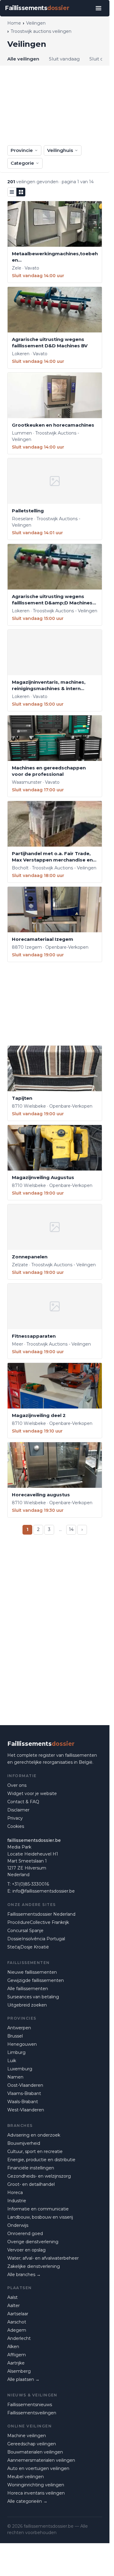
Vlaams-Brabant (24, 2093)
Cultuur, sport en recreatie (35, 2151)
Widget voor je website (32, 1794)
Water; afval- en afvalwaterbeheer (43, 2258)
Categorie (22, 163)
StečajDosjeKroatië (28, 1947)
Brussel (15, 2036)
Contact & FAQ (23, 1802)
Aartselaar (18, 2314)
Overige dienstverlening (33, 2242)
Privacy (15, 1818)
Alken (13, 2347)
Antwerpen (19, 2028)
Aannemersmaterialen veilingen (41, 2460)
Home (14, 23)
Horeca (15, 2193)
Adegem (17, 2330)
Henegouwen (22, 2044)
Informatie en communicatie (38, 2209)
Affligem (17, 2355)
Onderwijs (18, 2225)
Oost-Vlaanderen (25, 2085)
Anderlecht (19, 2338)
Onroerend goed (25, 2234)
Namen (15, 2077)
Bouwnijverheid (24, 2143)
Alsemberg (19, 2371)
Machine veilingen (27, 2436)
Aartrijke (16, 2363)
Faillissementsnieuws (30, 2405)
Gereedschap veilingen (32, 2444)
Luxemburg (20, 2069)
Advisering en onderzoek (34, 2135)
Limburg (16, 2052)
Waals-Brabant (23, 2102)
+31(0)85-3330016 (30, 1884)
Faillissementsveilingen (32, 2413)
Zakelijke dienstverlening (34, 2266)
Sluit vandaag (64, 59)
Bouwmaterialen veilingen (35, 2452)
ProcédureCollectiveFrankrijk (38, 1922)
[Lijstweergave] (12, 192)
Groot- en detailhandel (31, 2184)
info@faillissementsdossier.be (44, 1891)
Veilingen (36, 23)
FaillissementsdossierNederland (41, 1914)
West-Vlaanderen (26, 2110)
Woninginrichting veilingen (36, 2485)
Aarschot (17, 2322)
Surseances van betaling (33, 1997)
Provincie (22, 150)
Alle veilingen (23, 59)
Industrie (17, 2201)
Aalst (12, 2297)
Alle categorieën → (27, 2501)
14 (71, 1529)
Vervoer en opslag (26, 2250)
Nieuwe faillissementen (32, 1972)
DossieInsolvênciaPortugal (36, 1939)
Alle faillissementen (28, 1989)
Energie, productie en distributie (41, 2160)
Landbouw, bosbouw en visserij (40, 2217)
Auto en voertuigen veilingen (38, 2468)
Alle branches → (24, 2275)
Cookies (16, 1826)
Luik (12, 2061)
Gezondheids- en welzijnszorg (39, 2176)
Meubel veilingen (26, 2477)
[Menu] (98, 8)
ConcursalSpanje (25, 1931)
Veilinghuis (60, 150)
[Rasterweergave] (21, 192)
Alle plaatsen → (23, 2379)
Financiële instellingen (31, 2168)
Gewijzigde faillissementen (36, 1980)
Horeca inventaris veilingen (36, 2493)
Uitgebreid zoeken (27, 2005)
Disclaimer (18, 1810)
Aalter (14, 2306)
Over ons (17, 1785)
